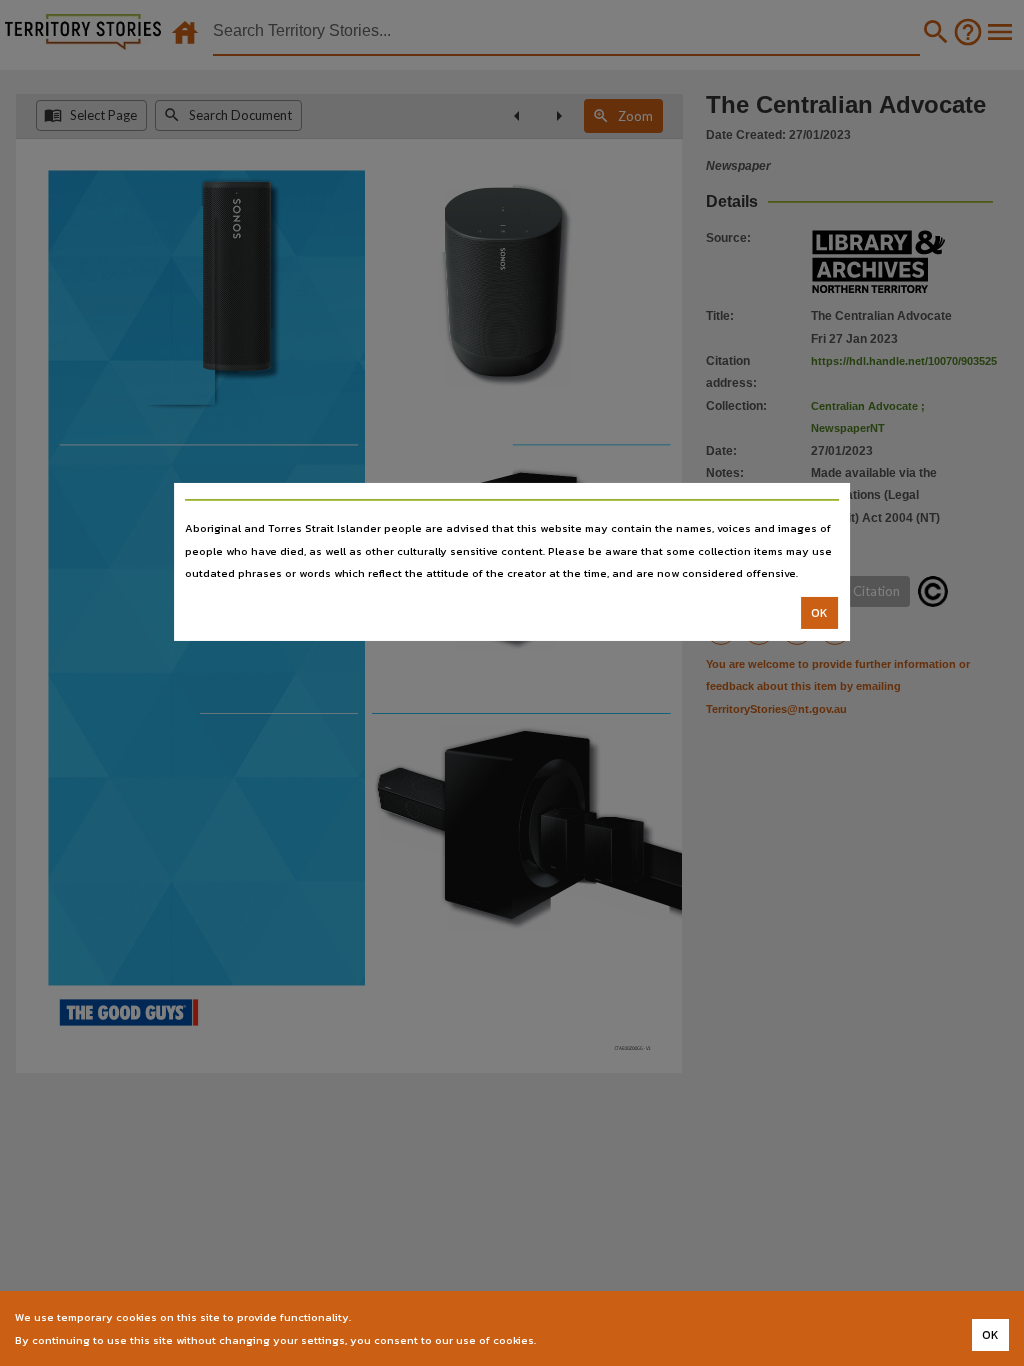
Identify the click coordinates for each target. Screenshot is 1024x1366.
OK (819, 613)
